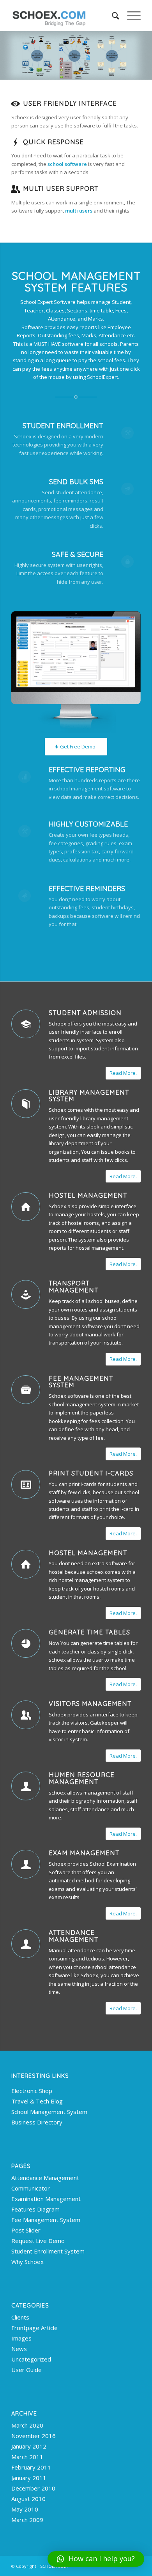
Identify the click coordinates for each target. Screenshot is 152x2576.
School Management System (49, 2112)
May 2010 (25, 2509)
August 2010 (28, 2499)
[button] (96, 2559)
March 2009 (27, 2520)
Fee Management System (81, 1382)
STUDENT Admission (85, 1013)
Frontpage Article (34, 2328)
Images (21, 2338)
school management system (82, 1404)
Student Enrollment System (48, 2251)
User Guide (27, 2370)
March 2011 (27, 2457)
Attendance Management (73, 1936)
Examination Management (46, 2199)
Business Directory (37, 2122)
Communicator (31, 2188)
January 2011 (29, 2478)
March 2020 (27, 2425)
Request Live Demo (38, 2241)
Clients (20, 2317)
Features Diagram (35, 2209)
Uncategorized (31, 2359)
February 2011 (31, 2467)
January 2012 (29, 2446)
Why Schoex (27, 2262)
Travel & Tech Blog (37, 2101)
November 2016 (34, 2436)
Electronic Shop (32, 2091)
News (19, 2349)
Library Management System (89, 1096)
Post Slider (26, 2230)
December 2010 (33, 2488)
